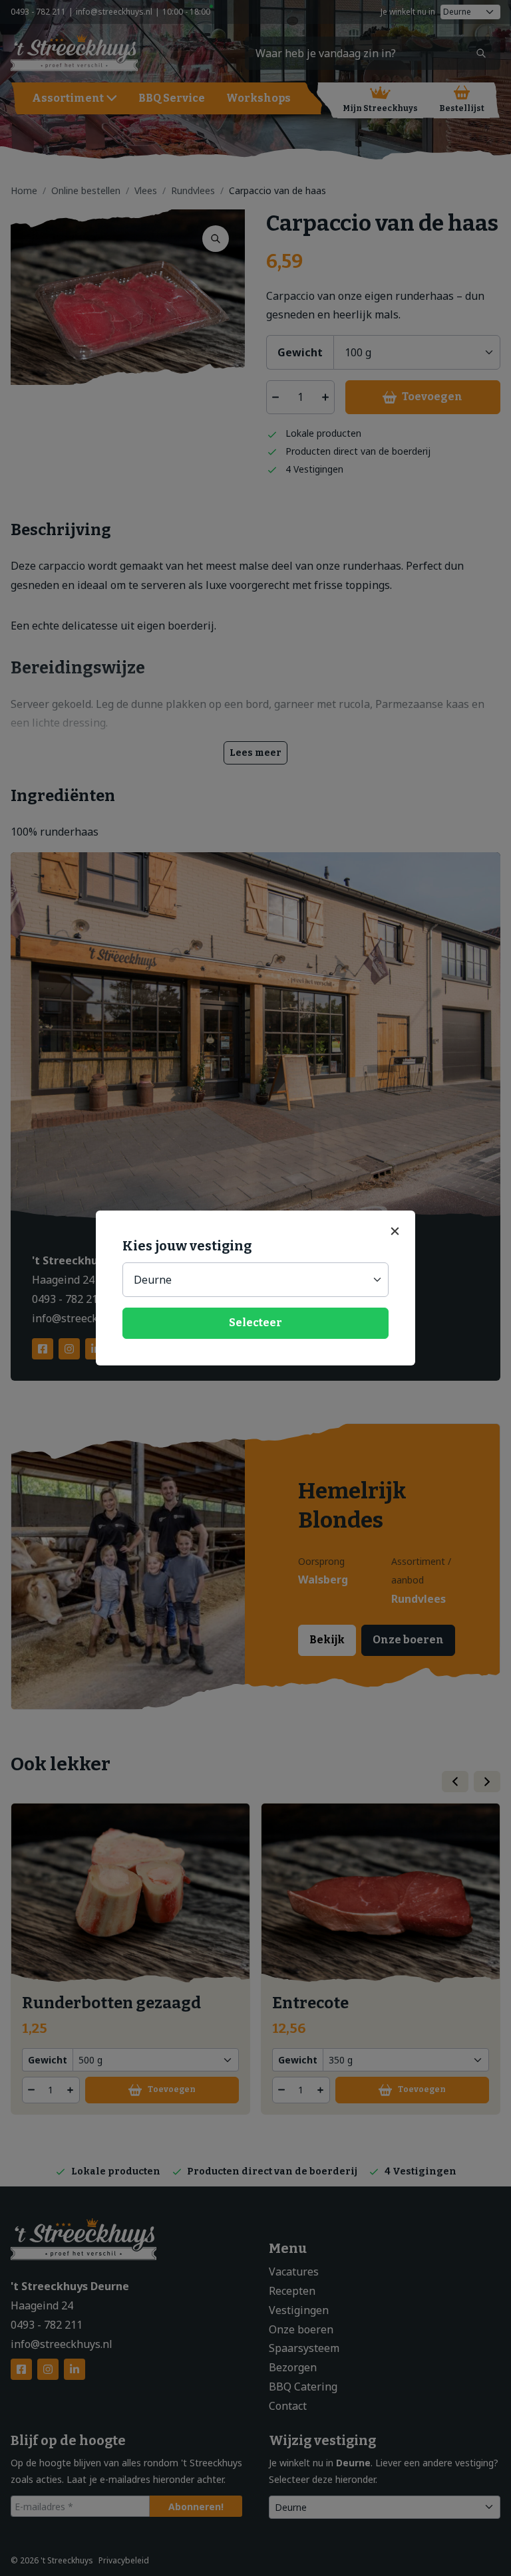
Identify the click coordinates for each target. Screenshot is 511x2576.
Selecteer (255, 1323)
